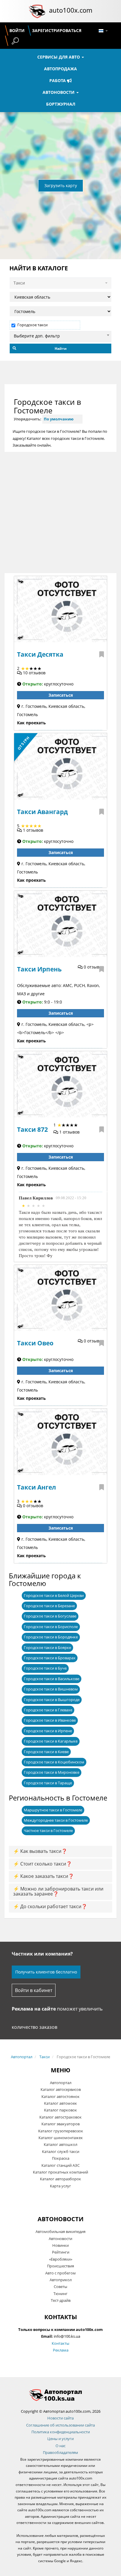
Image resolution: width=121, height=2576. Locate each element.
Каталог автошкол (60, 2144)
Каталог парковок (60, 2110)
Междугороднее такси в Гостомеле (56, 1820)
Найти (61, 348)
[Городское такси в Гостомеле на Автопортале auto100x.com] (60, 2395)
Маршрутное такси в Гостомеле (53, 1810)
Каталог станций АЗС (60, 2165)
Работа (58, 80)
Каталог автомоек (60, 2103)
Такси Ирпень (39, 969)
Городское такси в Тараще (48, 1783)
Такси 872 (32, 1129)
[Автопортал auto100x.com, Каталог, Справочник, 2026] (37, 11)
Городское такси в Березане (49, 1606)
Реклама (61, 2350)
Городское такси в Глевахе (48, 1710)
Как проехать (31, 723)
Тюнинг (60, 2294)
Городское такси (32, 325)
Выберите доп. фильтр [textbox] (37, 336)
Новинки (60, 2245)
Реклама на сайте (34, 2009)
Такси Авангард (42, 812)
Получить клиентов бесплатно (46, 1972)
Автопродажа (60, 69)
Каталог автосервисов (61, 2089)
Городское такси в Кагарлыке (51, 1741)
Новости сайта (60, 2418)
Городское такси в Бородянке (51, 1637)
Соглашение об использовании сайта (60, 2425)
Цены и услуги (60, 2439)
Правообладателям (60, 2452)
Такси (44, 2057)
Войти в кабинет (34, 1990)
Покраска (61, 2158)
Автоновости (59, 92)
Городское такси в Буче (45, 1668)
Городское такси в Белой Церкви (54, 1595)
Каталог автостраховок (60, 2117)
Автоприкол (61, 2280)
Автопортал (22, 2057)
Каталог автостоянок (60, 2096)
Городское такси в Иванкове (50, 1720)
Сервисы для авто (59, 57)
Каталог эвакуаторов (60, 2124)
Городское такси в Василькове (52, 1679)
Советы (60, 2287)
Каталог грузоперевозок (61, 2131)
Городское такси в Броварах (50, 1658)
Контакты (60, 2343)
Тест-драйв (61, 2300)
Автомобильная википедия (60, 2231)
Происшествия (60, 2266)
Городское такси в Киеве (46, 1752)
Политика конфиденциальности (61, 2432)
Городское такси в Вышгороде (52, 1700)
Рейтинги (61, 2252)
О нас (60, 2446)
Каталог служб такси (61, 2151)
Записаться (61, 695)
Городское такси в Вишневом (51, 1689)
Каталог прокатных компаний (60, 2172)
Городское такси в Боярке (47, 1648)
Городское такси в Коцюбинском (54, 1762)
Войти (17, 30)
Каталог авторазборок (60, 2179)
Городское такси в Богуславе (50, 1616)
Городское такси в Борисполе (51, 1627)
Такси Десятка (40, 654)
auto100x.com (71, 10)
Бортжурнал (61, 104)
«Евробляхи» (61, 2259)
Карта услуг (60, 2186)
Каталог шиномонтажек (61, 2138)
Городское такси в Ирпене (48, 1731)
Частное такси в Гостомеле (48, 1831)
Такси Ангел (37, 1487)
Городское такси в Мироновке (52, 1772)
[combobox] (60, 335)
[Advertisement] (60, 512)
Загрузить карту (61, 185)
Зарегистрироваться (57, 30)
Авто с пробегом (60, 2273)
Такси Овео (35, 1343)
